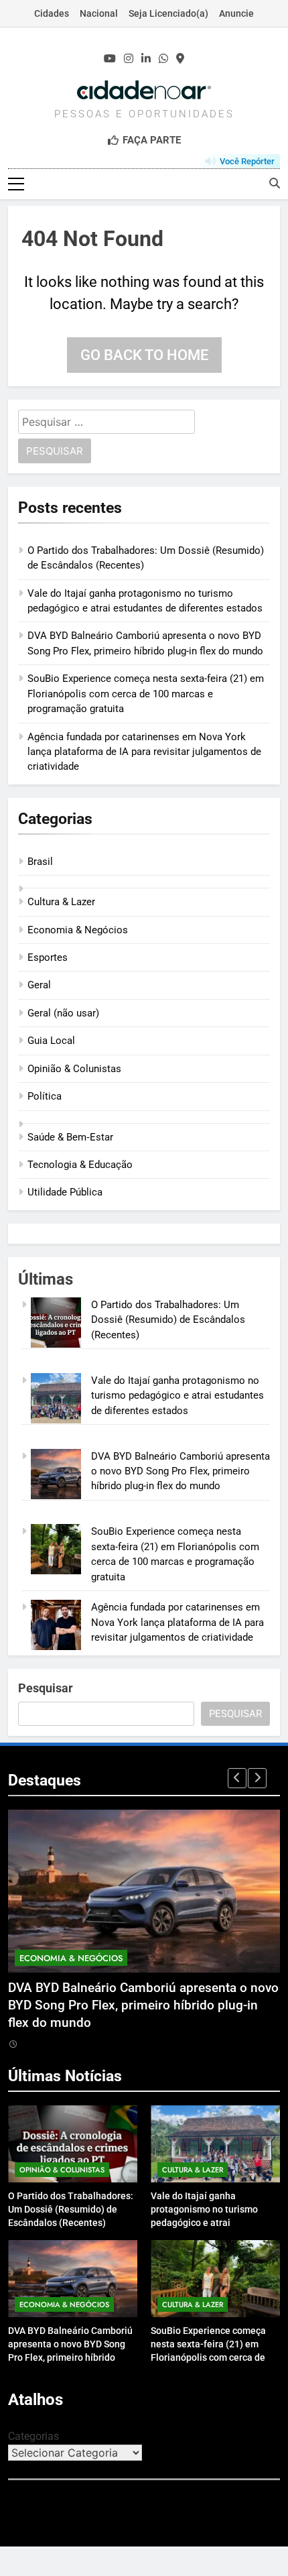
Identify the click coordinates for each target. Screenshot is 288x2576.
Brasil (40, 862)
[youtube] (110, 59)
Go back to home (144, 355)
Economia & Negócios (78, 930)
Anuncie (236, 13)
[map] (180, 59)
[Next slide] (257, 1778)
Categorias (33, 2436)
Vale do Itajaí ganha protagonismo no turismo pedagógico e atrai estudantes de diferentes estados (177, 1396)
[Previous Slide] (237, 1778)
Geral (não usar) (63, 1013)
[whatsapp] (163, 59)
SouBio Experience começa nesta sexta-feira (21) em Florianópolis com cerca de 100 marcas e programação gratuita (146, 694)
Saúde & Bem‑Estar (70, 1137)
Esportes (48, 957)
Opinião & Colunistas (74, 1069)
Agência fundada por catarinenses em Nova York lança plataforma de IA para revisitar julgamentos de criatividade (144, 752)
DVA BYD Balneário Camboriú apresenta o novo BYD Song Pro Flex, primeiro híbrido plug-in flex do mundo (181, 1471)
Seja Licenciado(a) (168, 13)
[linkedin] (146, 59)
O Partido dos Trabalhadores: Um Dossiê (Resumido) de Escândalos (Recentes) (168, 1320)
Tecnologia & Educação (80, 1165)
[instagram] (129, 59)
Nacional (99, 13)
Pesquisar (46, 1688)
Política (45, 1096)
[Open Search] (275, 183)
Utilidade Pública (65, 1192)
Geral (39, 985)
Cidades (52, 13)
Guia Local (51, 1041)
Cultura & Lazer (61, 902)
